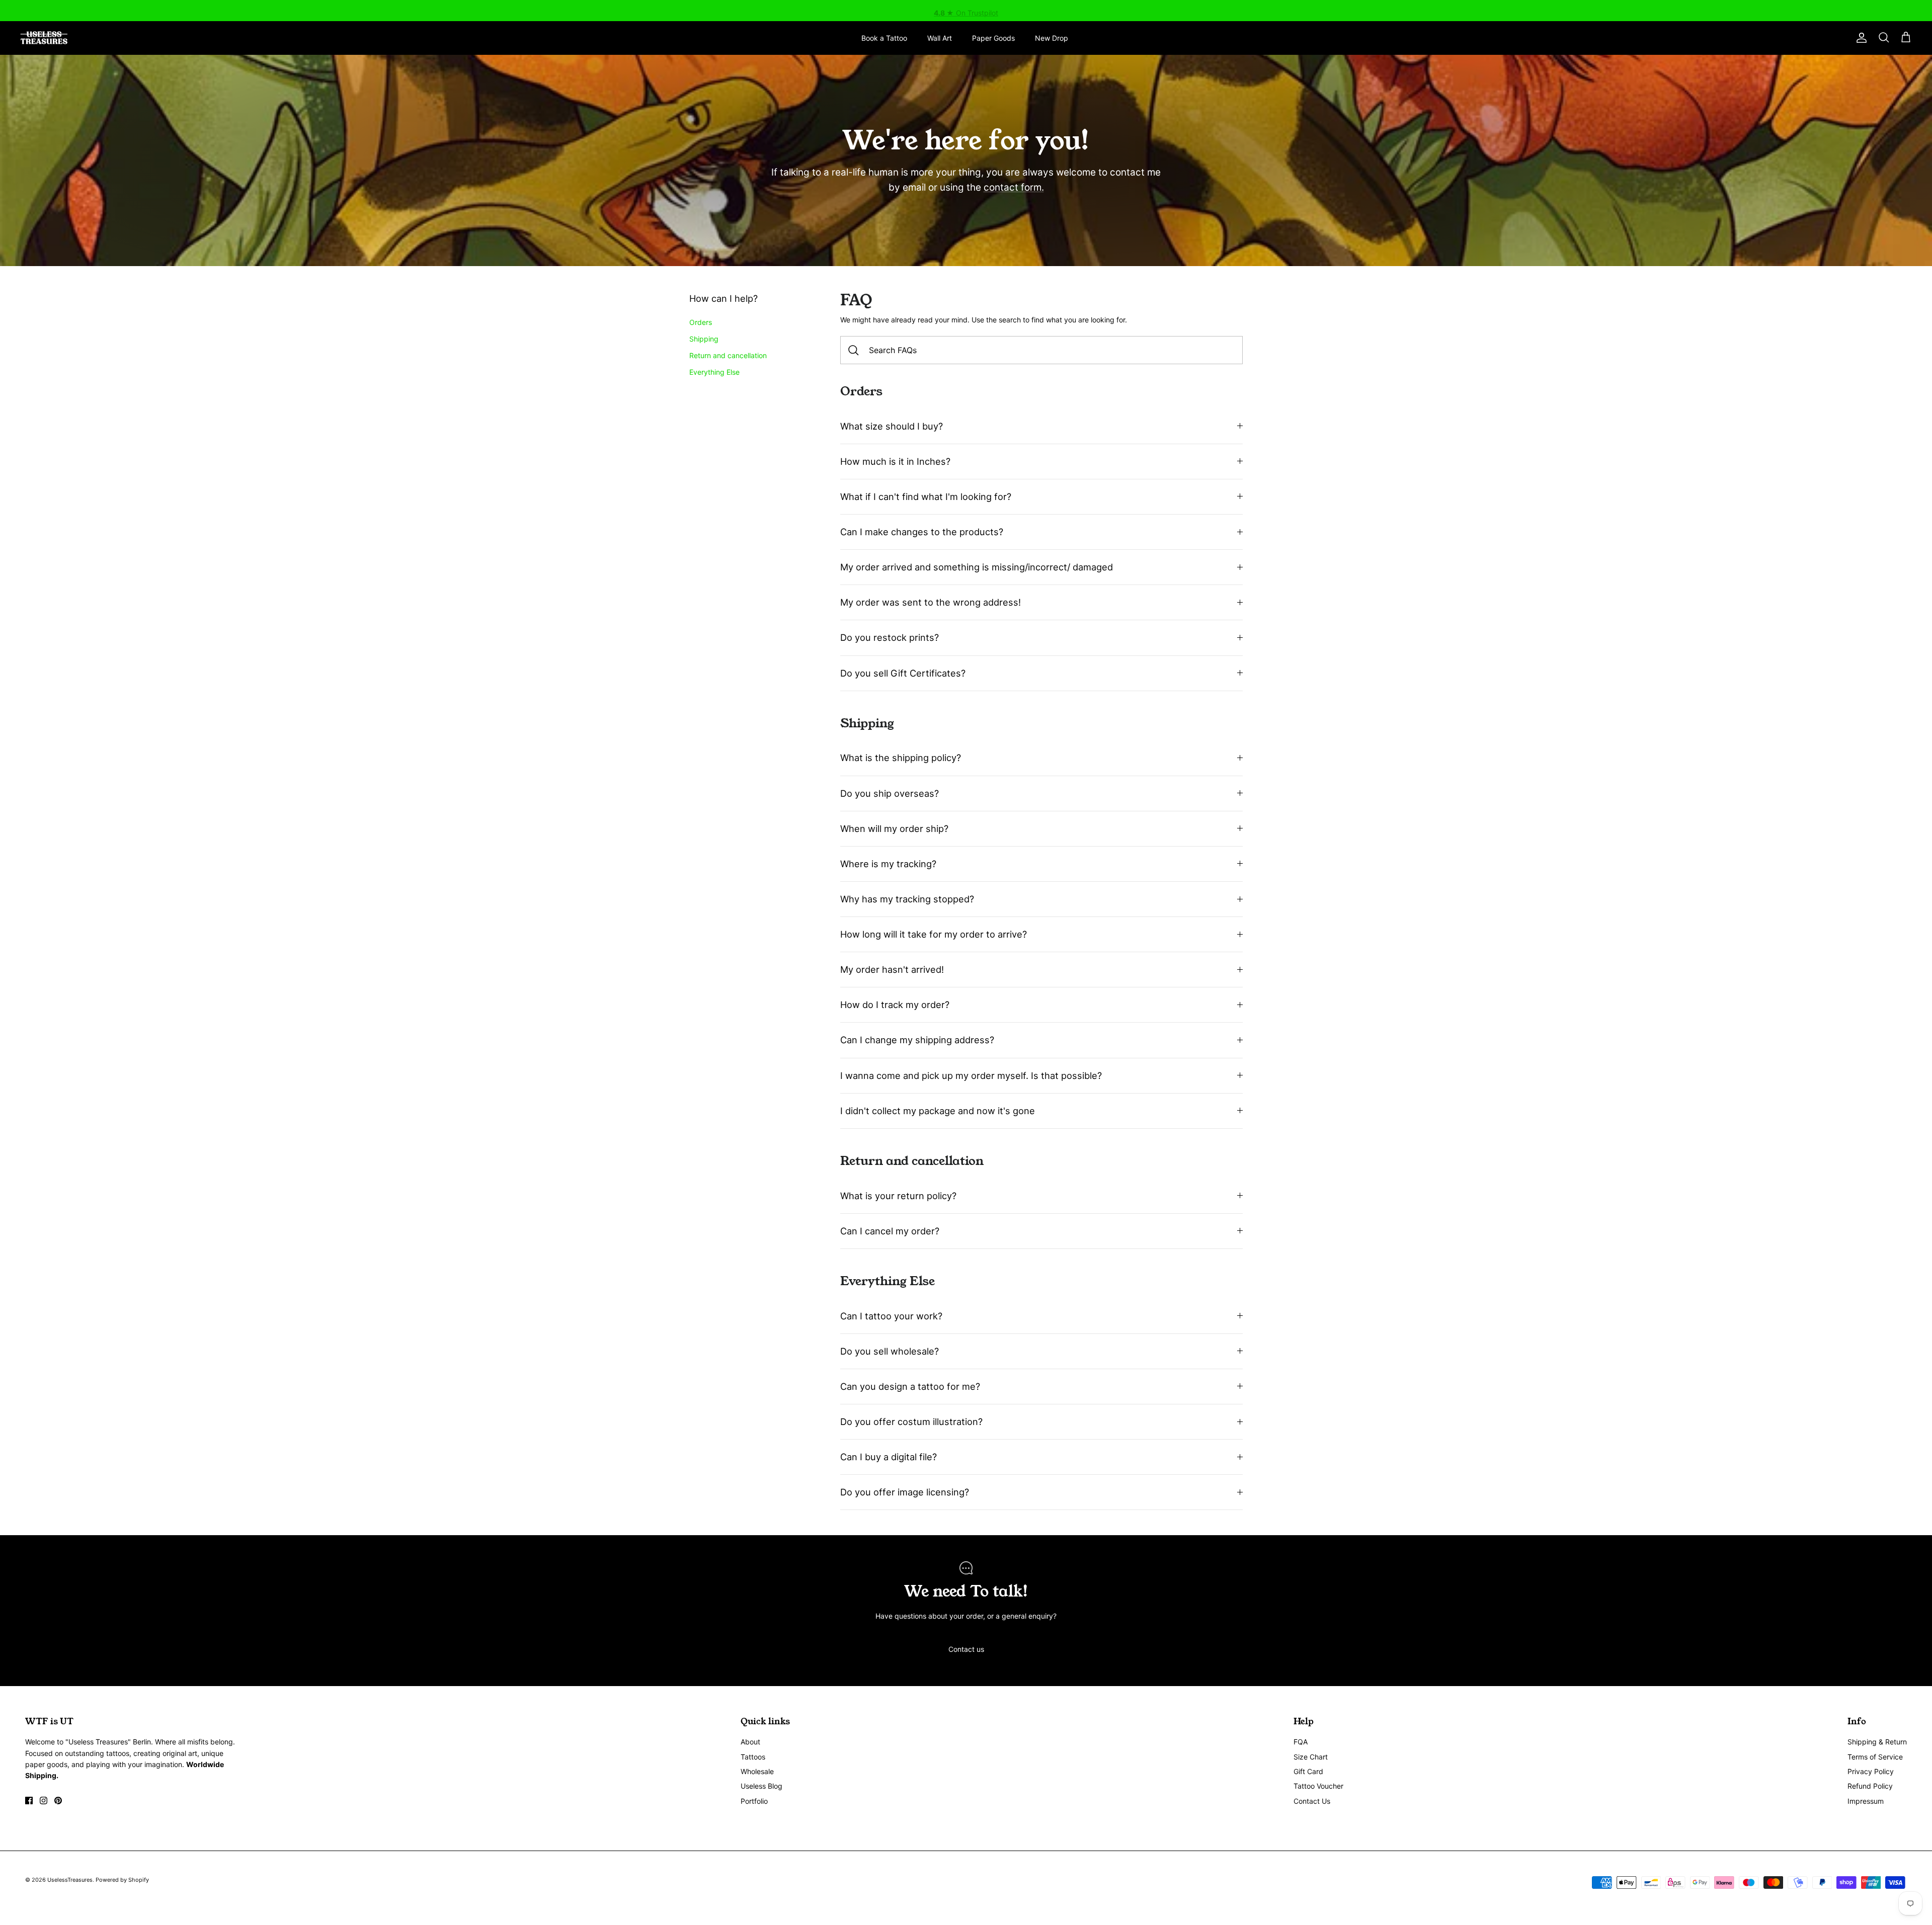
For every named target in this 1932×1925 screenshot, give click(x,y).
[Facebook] (29, 1801)
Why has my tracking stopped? (907, 899)
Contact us (966, 1649)
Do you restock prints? (890, 637)
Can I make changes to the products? (922, 532)
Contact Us (1312, 1801)
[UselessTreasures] (44, 38)
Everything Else (714, 372)
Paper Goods (993, 38)
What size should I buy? (892, 426)
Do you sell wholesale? (890, 1351)
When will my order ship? (894, 828)
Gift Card (1308, 1771)
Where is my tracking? (888, 864)
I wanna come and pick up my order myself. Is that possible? (971, 1075)
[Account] (1860, 38)
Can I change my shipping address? (917, 1040)
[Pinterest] (58, 1801)
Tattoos (753, 1757)
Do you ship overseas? (890, 793)
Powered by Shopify (122, 1880)
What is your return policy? (898, 1196)
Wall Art (940, 38)
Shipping (704, 339)
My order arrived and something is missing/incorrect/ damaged (977, 567)
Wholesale (757, 1771)
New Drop (1052, 38)
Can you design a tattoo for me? (910, 1386)
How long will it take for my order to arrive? (934, 934)
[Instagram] (44, 1801)
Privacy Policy (1871, 1771)
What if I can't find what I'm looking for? (926, 496)
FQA (1301, 1742)
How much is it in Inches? (895, 461)
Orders (701, 322)
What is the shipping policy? (901, 758)
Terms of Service (1875, 1757)
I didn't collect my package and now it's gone (938, 1111)
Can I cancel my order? (890, 1231)
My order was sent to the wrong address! (931, 602)
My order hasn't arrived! (892, 969)
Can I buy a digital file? (889, 1457)
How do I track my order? (895, 1005)
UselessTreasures (70, 1880)
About (750, 1742)
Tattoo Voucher (1318, 1786)
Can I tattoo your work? (891, 1316)
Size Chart (1311, 1757)
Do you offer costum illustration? (911, 1421)
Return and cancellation (728, 355)
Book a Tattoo (884, 38)
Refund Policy (1870, 1786)
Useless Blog (761, 1786)
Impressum (1866, 1801)
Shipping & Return (1877, 1742)
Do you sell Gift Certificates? (903, 673)
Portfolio (754, 1801)
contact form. (1014, 187)
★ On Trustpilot (966, 10)
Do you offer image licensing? (905, 1492)
